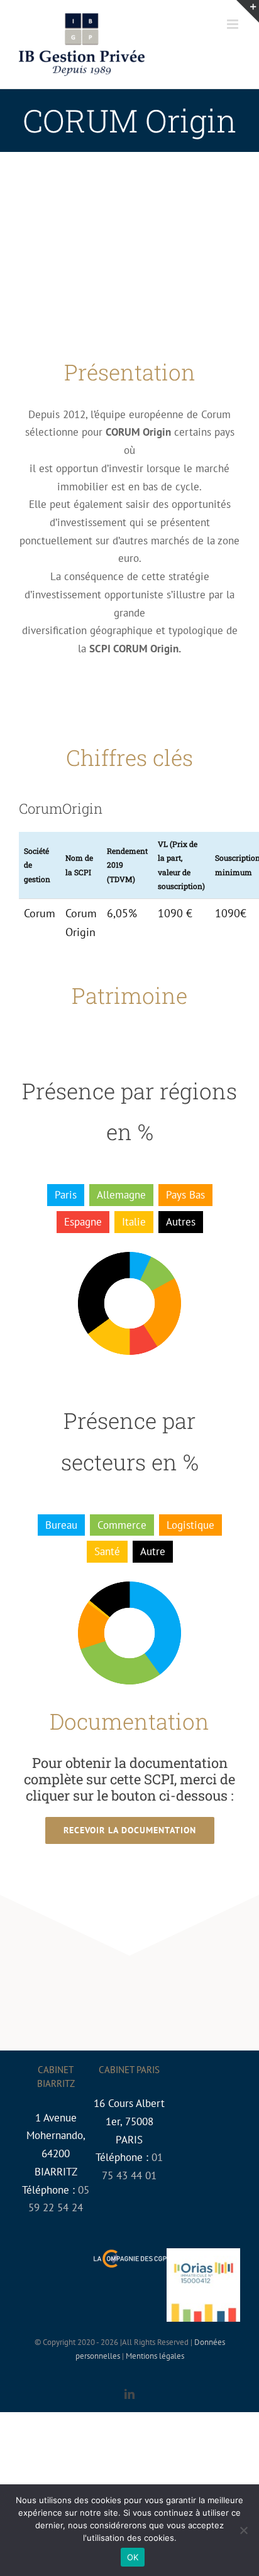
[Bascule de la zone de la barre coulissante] (248, 11)
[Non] (243, 2530)
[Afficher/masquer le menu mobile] (234, 24)
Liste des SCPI (247, 273)
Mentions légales (155, 2356)
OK (133, 2557)
